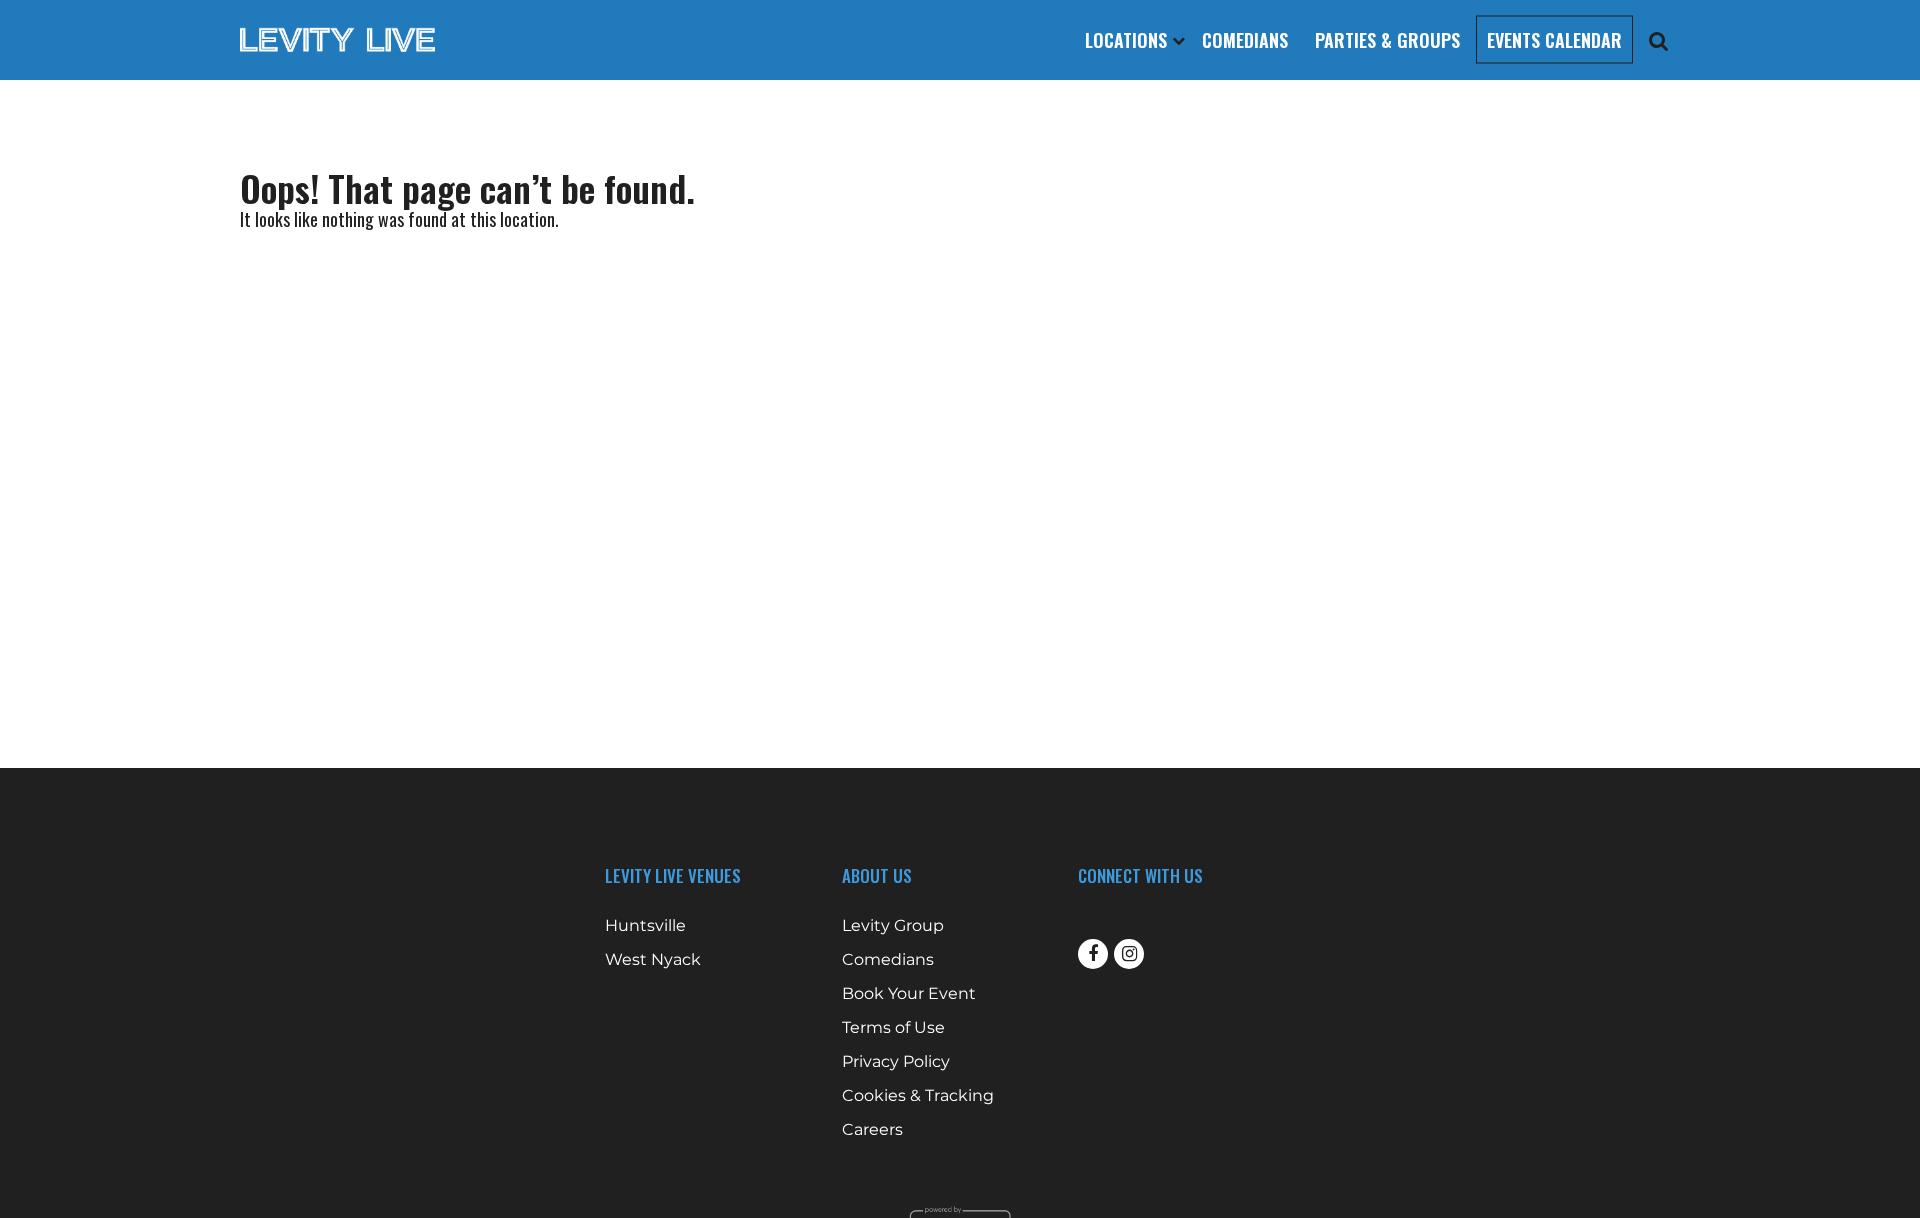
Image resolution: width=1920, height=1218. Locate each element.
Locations (1128, 40)
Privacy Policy (896, 1062)
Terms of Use (893, 1028)
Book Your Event (909, 994)
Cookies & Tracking (918, 1096)
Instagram (1129, 954)
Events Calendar (1554, 40)
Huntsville (645, 926)
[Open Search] (1659, 40)
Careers (872, 1130)
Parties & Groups (1387, 40)
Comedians (1245, 40)
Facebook (1093, 954)
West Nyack (653, 960)
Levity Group (893, 926)
